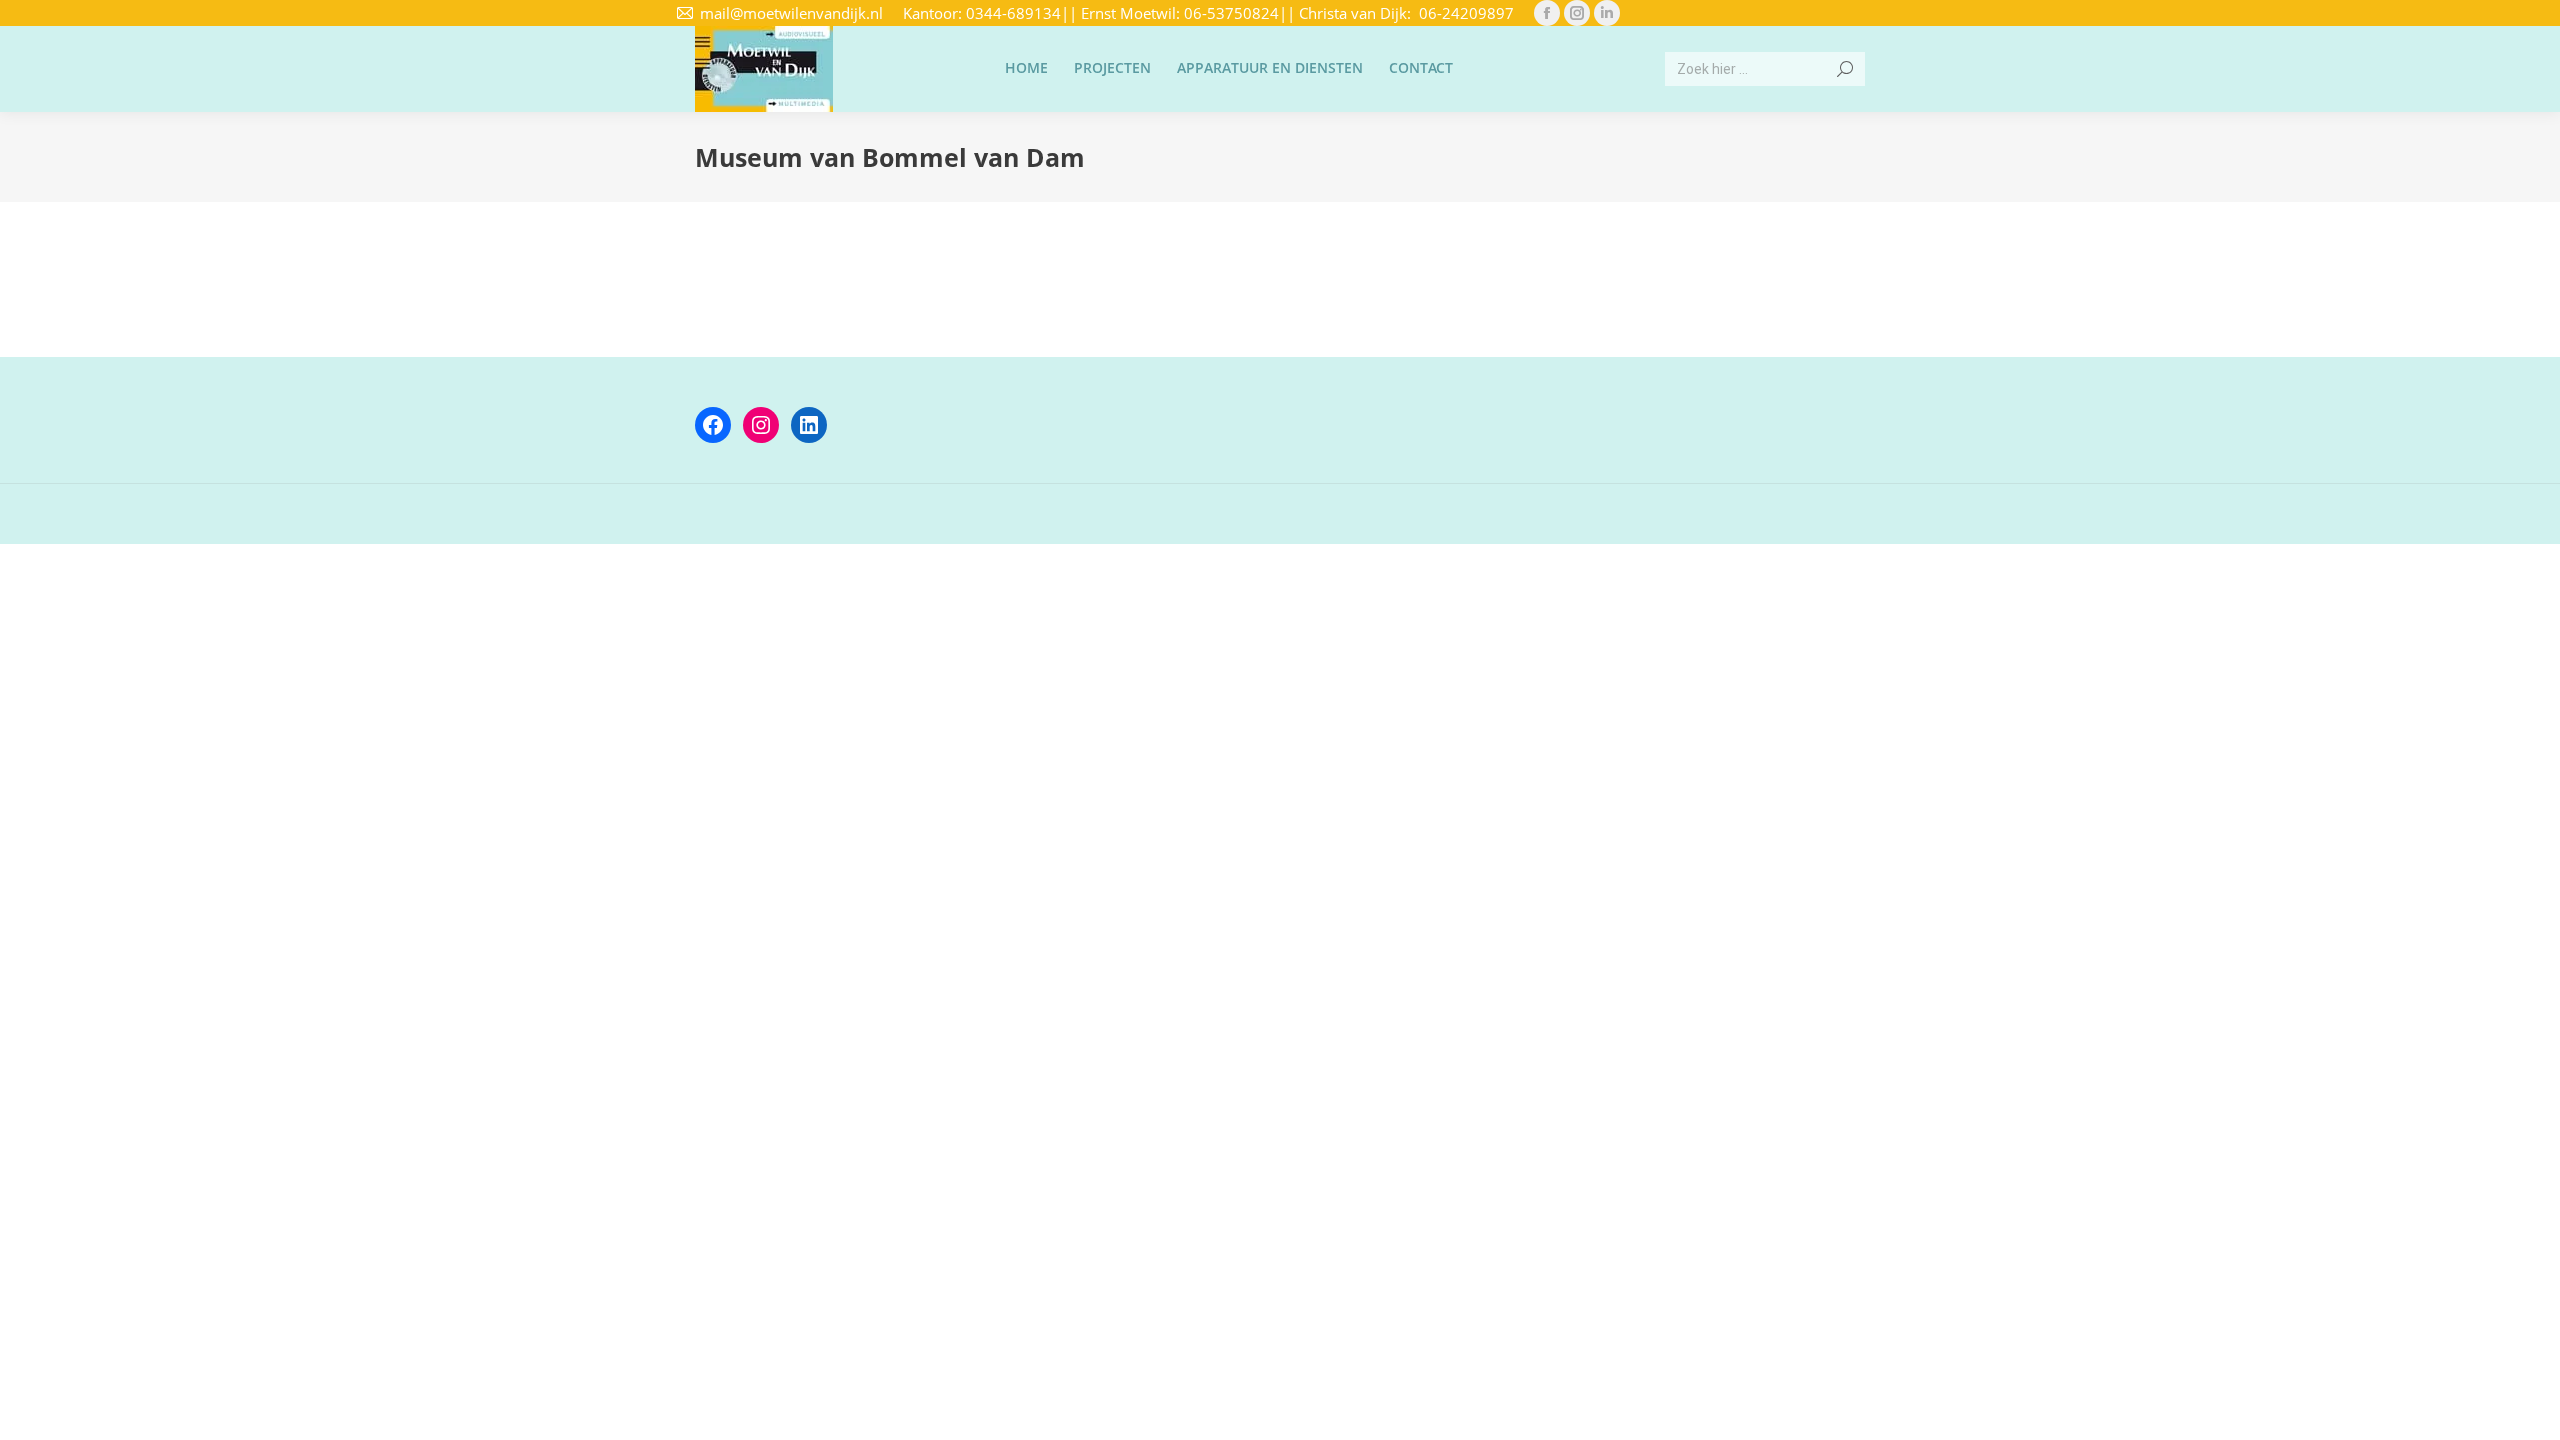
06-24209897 (1466, 13)
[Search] (1845, 69)
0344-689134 (1013, 13)
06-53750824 (1231, 13)
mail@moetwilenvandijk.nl (791, 13)
